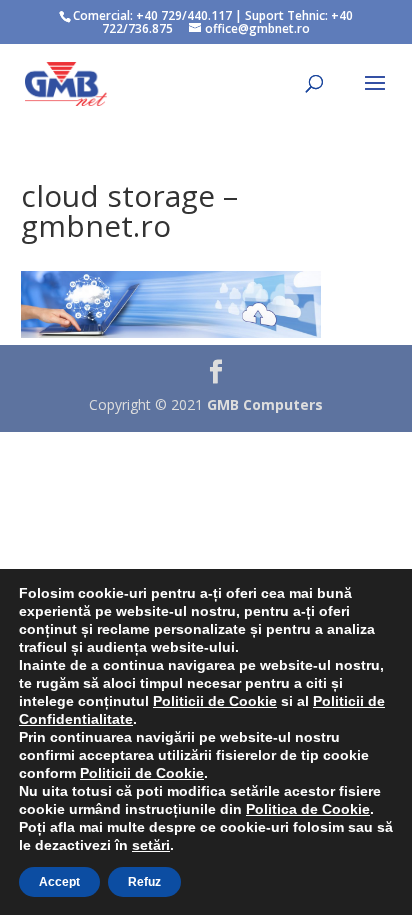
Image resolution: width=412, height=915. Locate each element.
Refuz (144, 882)
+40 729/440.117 (184, 15)
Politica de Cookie (308, 809)
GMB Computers (265, 404)
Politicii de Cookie (215, 701)
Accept (59, 882)
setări (151, 845)
